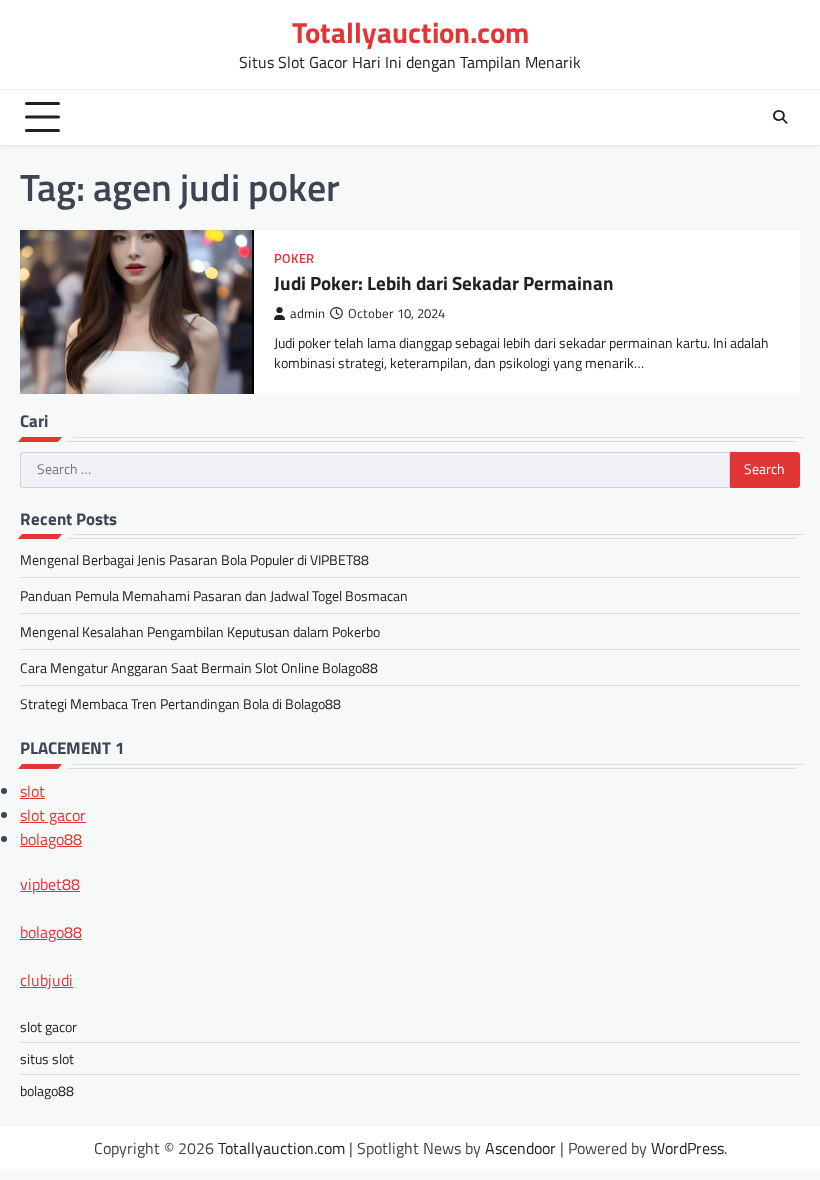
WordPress (687, 1148)
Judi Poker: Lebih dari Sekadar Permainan (444, 283)
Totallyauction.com (410, 32)
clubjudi (46, 980)
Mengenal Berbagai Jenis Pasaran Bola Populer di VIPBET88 (194, 559)
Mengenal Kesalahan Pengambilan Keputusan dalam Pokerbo (200, 631)
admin (307, 313)
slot (32, 791)
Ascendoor (520, 1148)
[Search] (780, 117)
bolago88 (51, 839)
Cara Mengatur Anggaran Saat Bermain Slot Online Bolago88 (199, 667)
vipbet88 (50, 884)
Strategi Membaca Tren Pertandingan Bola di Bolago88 (180, 703)
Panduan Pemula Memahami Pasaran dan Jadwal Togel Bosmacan (214, 595)
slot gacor (53, 815)
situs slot (47, 1058)
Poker (294, 258)
